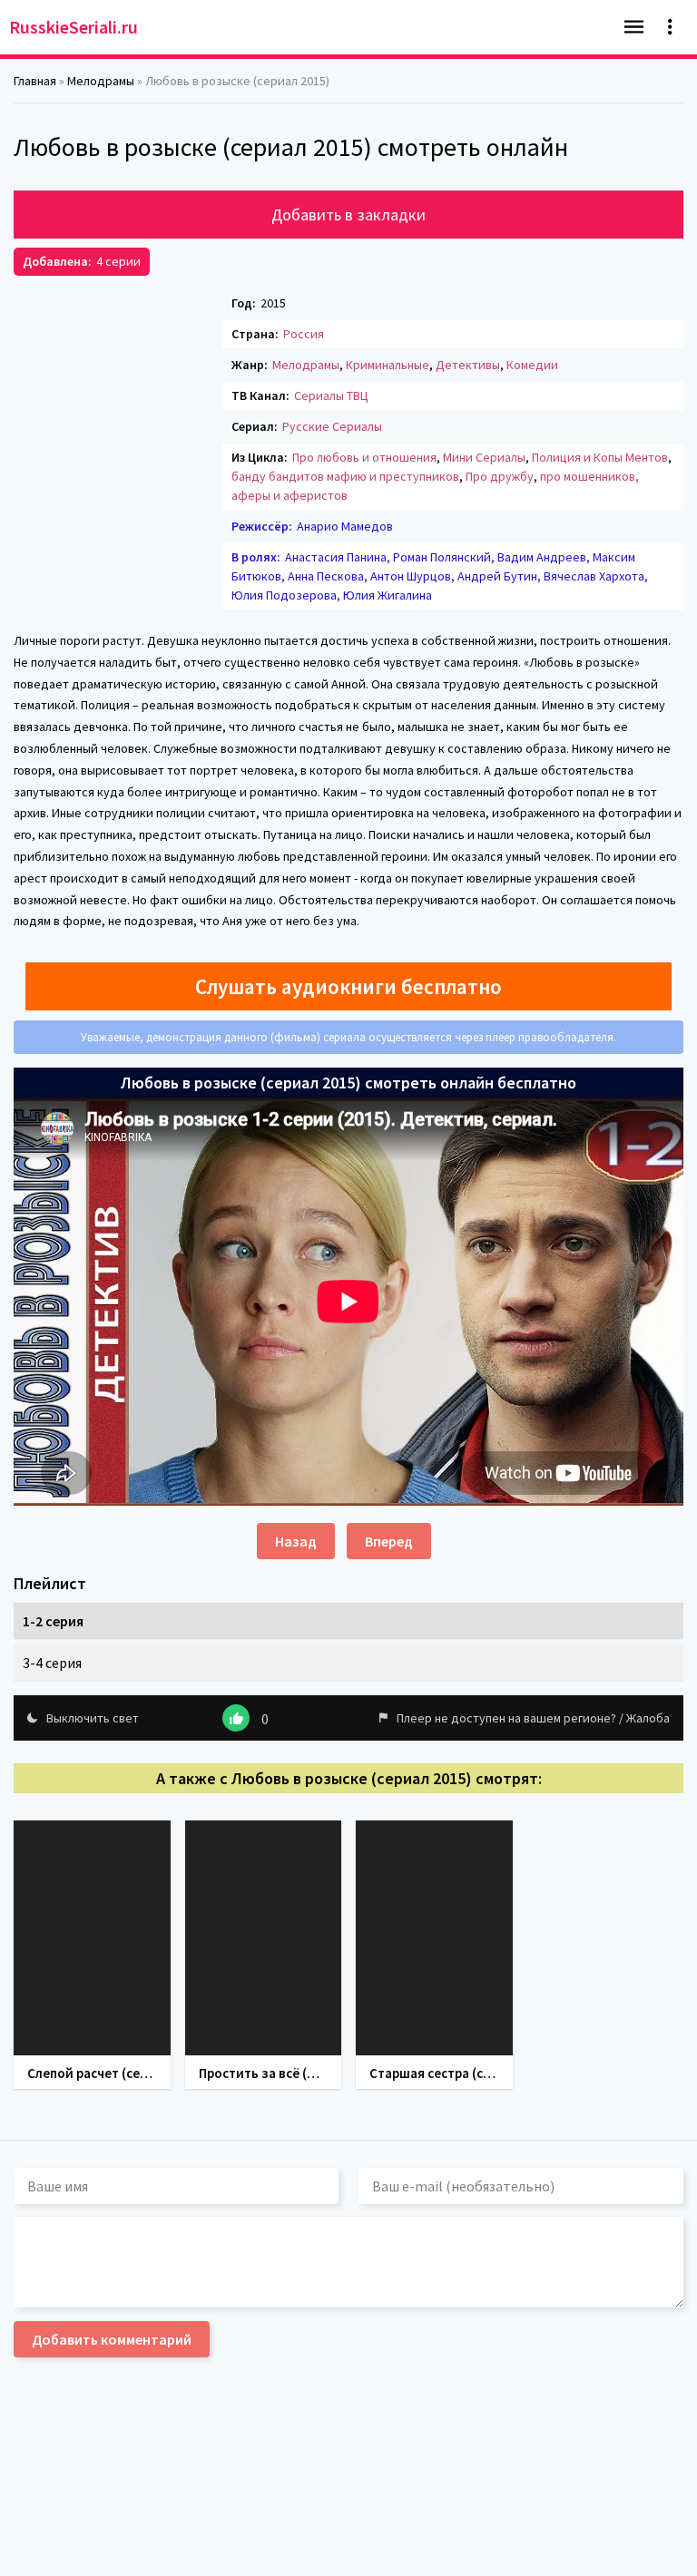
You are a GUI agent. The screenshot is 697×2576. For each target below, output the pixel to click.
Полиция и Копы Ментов (600, 457)
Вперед (389, 1541)
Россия (304, 334)
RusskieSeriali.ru (74, 27)
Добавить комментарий (112, 2339)
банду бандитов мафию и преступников (345, 476)
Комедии (532, 365)
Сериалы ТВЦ (331, 395)
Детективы (468, 365)
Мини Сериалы (484, 457)
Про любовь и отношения (364, 457)
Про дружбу (500, 476)
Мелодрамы (306, 365)
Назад (296, 1541)
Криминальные (388, 365)
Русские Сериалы (332, 426)
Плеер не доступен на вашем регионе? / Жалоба (533, 1718)
